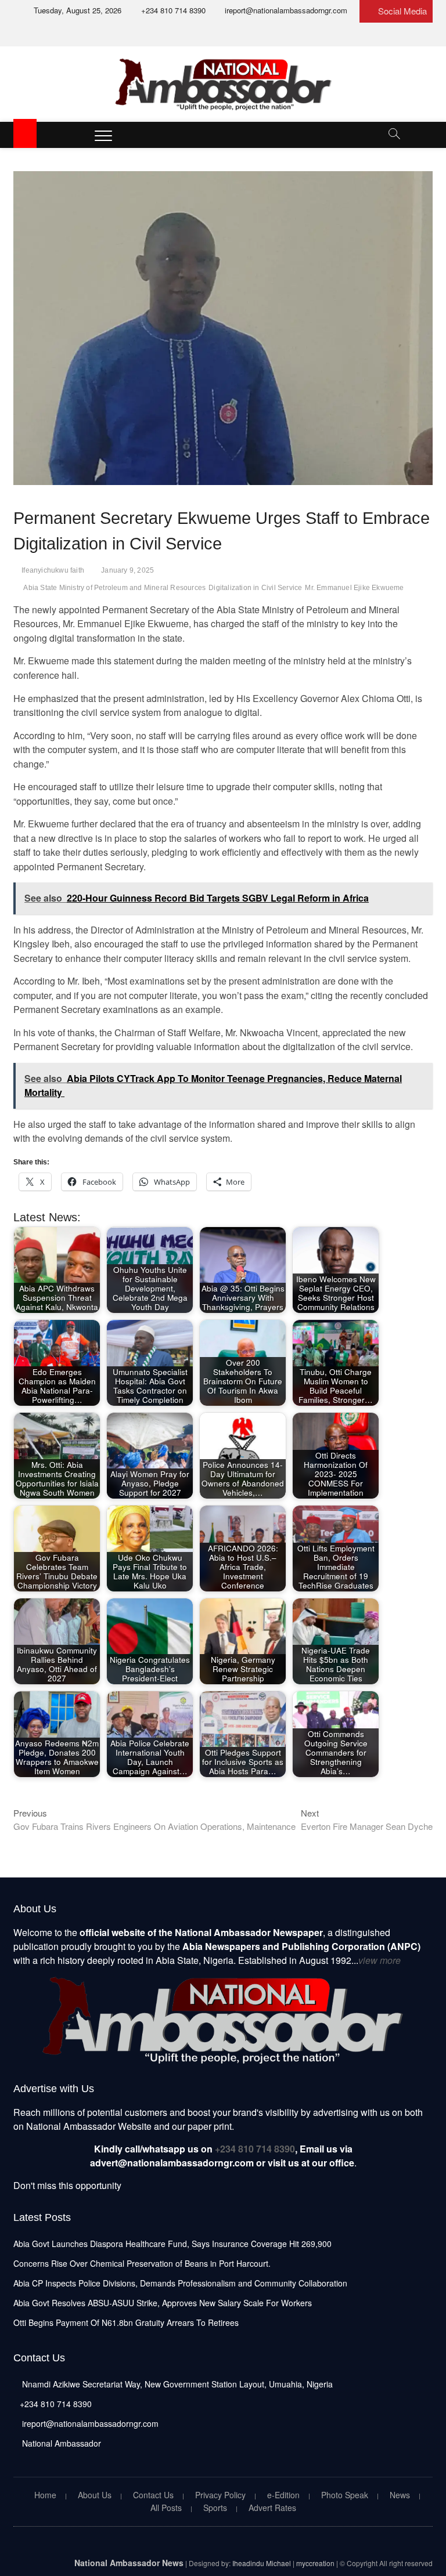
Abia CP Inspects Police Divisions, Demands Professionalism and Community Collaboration (180, 2283)
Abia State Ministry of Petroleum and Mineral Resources (114, 588)
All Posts (166, 2508)
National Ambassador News (129, 2563)
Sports (215, 2508)
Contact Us (153, 2495)
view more (380, 1960)
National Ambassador (60, 2443)
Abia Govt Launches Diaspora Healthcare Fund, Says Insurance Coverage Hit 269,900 (172, 2244)
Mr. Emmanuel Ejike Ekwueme (354, 588)
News (400, 2495)
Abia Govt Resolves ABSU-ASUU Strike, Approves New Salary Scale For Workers (163, 2303)
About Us (95, 2495)
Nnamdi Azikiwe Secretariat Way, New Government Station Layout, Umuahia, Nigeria (176, 2384)
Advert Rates (272, 2508)
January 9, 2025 (127, 570)
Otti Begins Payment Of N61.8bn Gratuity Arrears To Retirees (126, 2322)
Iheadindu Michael (262, 2563)
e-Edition (283, 2495)
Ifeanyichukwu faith (53, 570)
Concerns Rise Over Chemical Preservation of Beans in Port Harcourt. (142, 2263)
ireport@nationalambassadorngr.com (285, 10)
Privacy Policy (220, 2495)
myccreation (315, 2563)
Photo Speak (345, 2495)
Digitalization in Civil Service (255, 588)
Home (45, 2495)
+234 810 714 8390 (172, 10)
